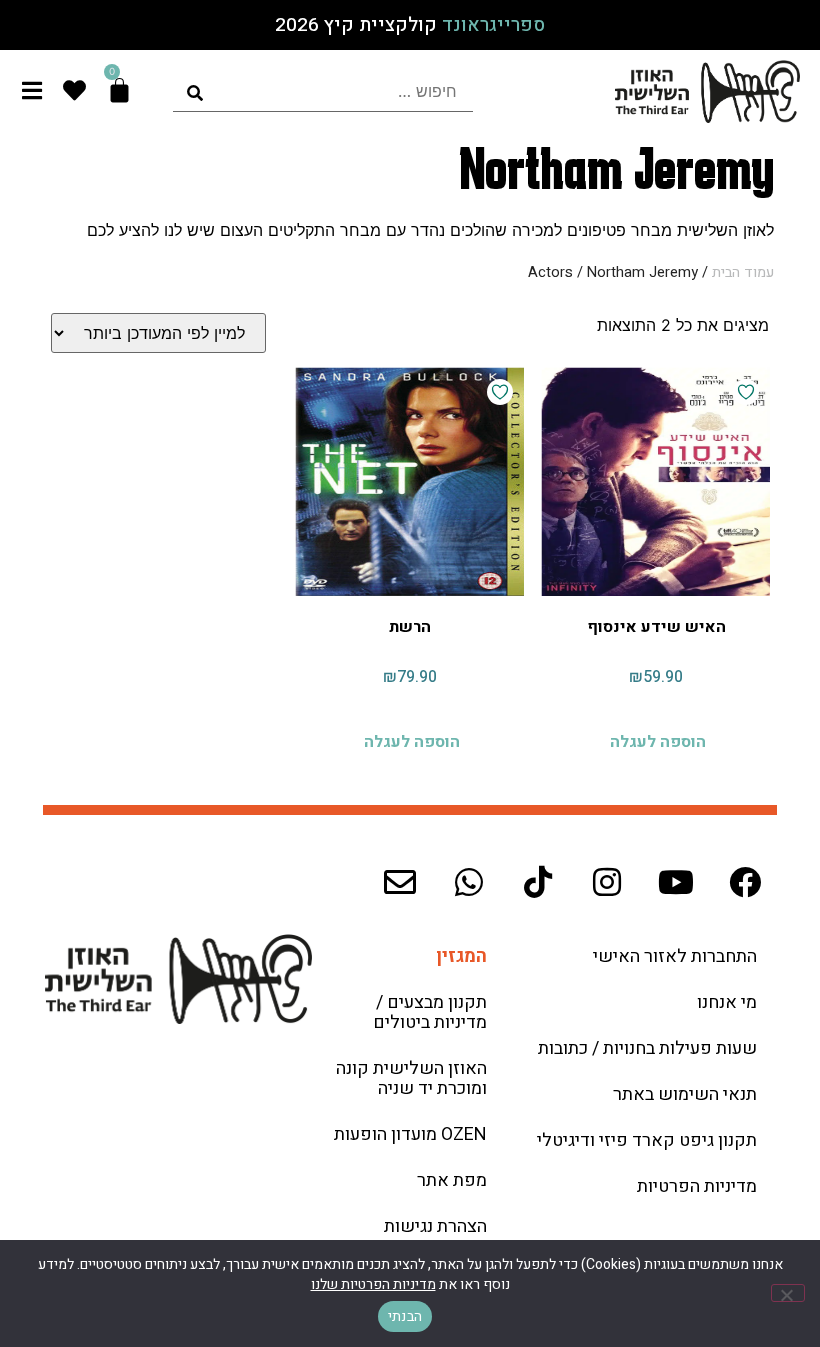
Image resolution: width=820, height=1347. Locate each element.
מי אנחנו (727, 1002)
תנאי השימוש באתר (685, 1094)
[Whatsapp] (469, 882)
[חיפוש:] (323, 91)
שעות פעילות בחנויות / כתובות (647, 1048)
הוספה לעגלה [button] (658, 742)
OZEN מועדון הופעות (410, 1134)
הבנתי (405, 1316)
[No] (788, 1293)
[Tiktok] (538, 882)
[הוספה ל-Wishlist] (746, 392)
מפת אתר (452, 1180)
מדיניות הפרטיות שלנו (373, 1284)
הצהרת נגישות (435, 1226)
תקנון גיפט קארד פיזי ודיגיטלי (647, 1140)
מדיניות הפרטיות (697, 1186)
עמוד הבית (743, 272)
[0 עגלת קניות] (119, 90)
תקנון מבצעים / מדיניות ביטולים (430, 1012)
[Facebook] (745, 882)
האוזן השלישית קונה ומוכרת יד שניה (411, 1078)
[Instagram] (607, 882)
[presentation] (323, 91)
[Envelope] (400, 882)
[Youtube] (676, 882)
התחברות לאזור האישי (675, 956)
